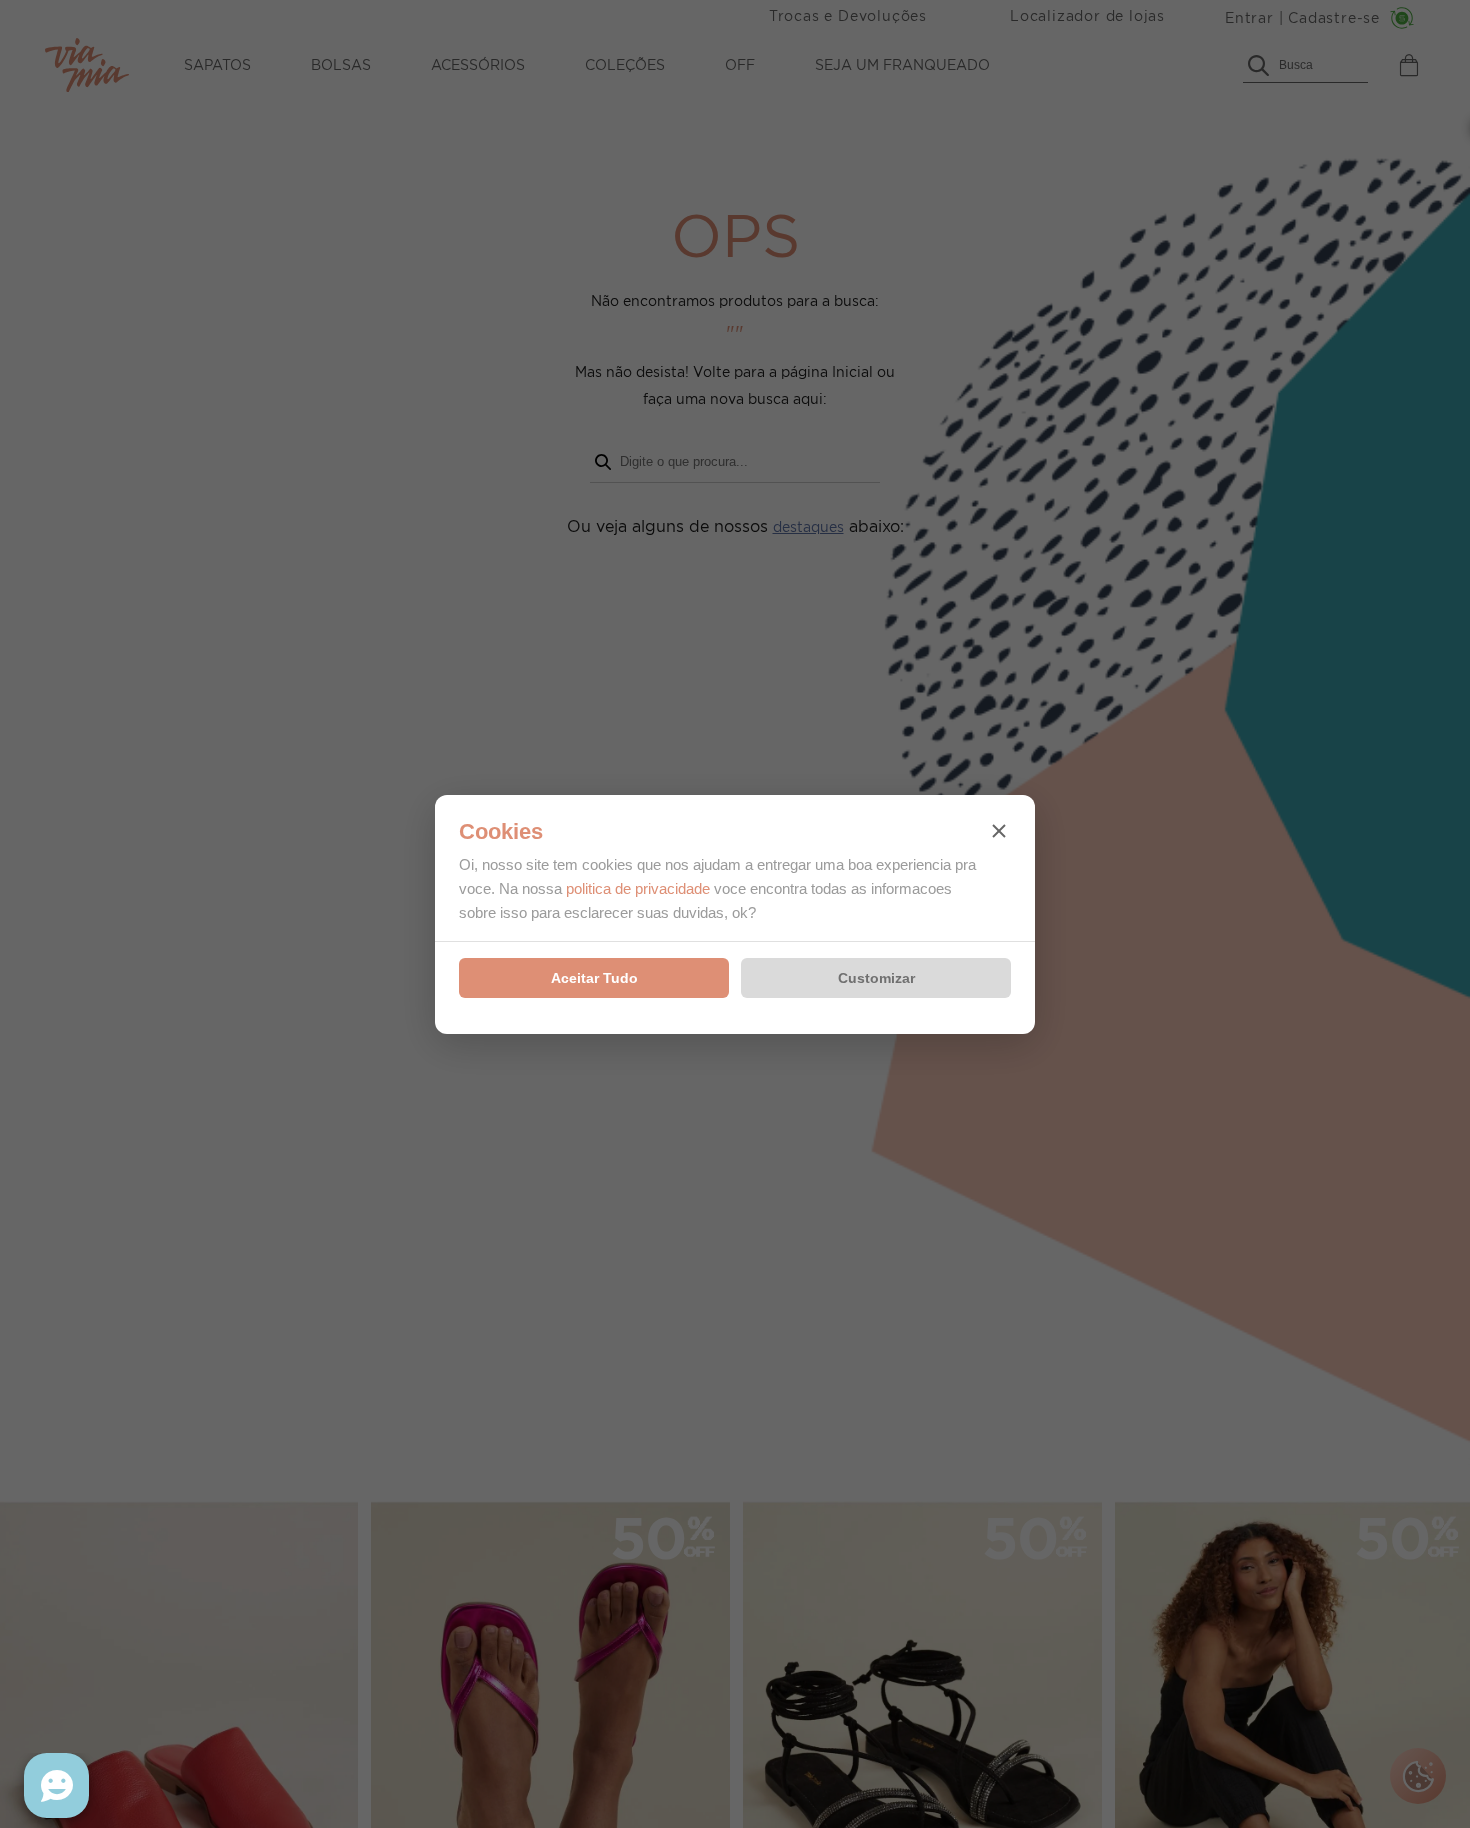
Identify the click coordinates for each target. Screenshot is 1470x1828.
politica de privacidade (638, 888)
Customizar (876, 978)
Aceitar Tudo (594, 978)
